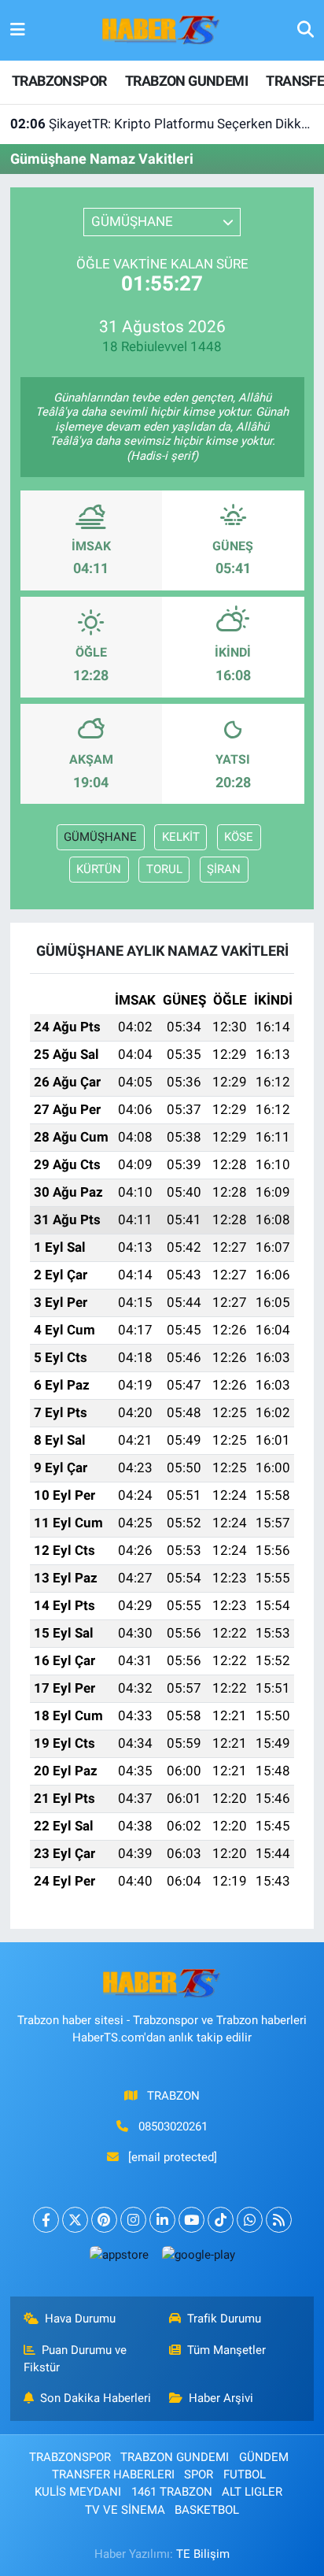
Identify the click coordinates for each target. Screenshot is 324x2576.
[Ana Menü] (18, 30)
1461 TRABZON (172, 2492)
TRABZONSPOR (59, 81)
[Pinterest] (104, 2220)
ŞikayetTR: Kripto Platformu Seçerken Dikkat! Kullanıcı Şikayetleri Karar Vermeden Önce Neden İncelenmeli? (162, 124)
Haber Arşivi (221, 2398)
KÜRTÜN (99, 869)
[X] (75, 2220)
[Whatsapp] (250, 2220)
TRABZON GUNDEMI (186, 81)
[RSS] (279, 2220)
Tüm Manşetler (226, 2350)
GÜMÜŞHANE (100, 837)
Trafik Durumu (224, 2319)
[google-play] (198, 2258)
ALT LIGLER (252, 2492)
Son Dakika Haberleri (96, 2398)
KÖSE (239, 837)
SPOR (199, 2474)
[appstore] (119, 2258)
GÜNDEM (264, 2457)
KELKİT (181, 837)
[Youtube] (191, 2220)
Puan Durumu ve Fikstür (75, 2359)
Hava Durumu (80, 2319)
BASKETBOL (207, 2510)
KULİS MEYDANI (78, 2492)
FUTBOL (245, 2474)
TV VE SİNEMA (125, 2510)
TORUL (164, 869)
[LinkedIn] (162, 2220)
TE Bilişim (203, 2554)
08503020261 (173, 2126)
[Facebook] (46, 2220)
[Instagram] (133, 2220)
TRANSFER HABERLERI (113, 2474)
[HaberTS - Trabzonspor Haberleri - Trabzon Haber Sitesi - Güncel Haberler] (161, 29)
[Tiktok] (221, 2220)
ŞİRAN (224, 869)
